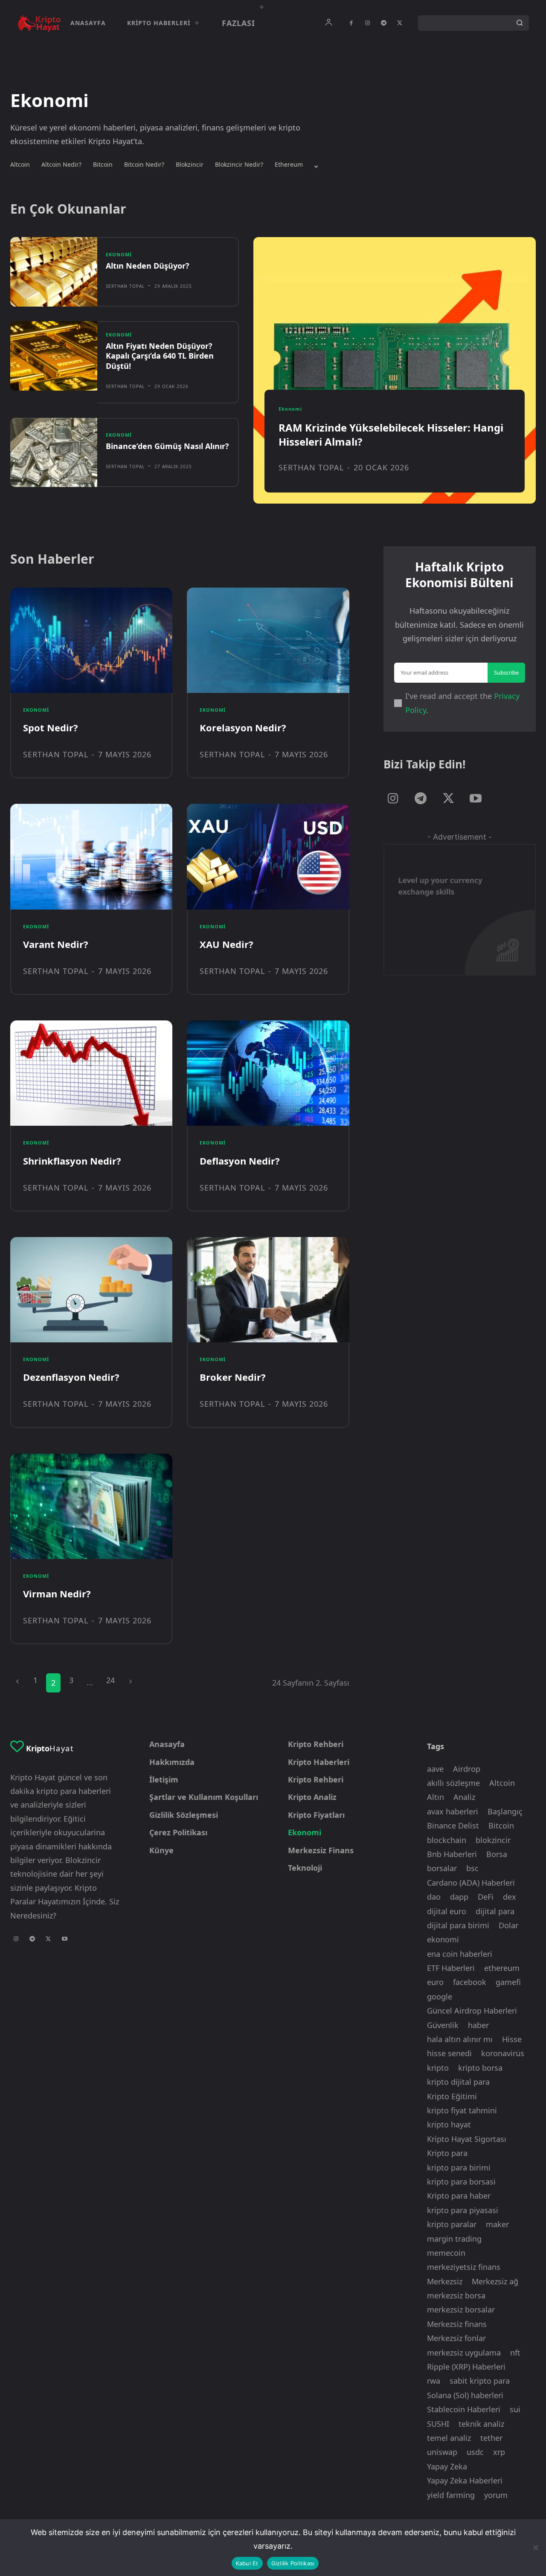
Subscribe (506, 672)
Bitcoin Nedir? (144, 165)
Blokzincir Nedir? (239, 165)
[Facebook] (351, 23)
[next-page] (131, 1680)
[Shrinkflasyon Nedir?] (91, 1073)
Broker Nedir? (233, 1377)
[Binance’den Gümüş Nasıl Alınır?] (54, 453)
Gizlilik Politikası (293, 2563)
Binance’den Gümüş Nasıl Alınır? (167, 446)
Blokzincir (190, 165)
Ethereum (289, 165)
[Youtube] (476, 799)
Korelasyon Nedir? (243, 727)
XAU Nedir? (227, 944)
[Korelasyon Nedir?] (268, 640)
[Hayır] (535, 2547)
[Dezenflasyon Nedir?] (91, 1290)
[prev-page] (17, 1680)
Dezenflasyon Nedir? (71, 1377)
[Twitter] (400, 23)
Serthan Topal (125, 286)
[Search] (520, 23)
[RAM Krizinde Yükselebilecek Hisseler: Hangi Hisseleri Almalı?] (395, 370)
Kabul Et (247, 2563)
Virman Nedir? (57, 1594)
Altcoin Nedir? (61, 165)
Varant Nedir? (56, 944)
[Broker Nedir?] (268, 1290)
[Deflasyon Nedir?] (268, 1073)
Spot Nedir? (51, 727)
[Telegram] (383, 23)
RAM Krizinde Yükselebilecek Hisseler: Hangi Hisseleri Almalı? (391, 435)
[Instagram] (367, 23)
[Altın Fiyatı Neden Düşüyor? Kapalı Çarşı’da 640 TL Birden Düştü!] (54, 356)
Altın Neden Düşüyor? (148, 266)
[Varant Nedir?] (91, 856)
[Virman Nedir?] (91, 1506)
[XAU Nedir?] (268, 856)
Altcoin (20, 165)
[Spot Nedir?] (91, 640)
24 (110, 1680)
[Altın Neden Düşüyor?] (54, 272)
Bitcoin (103, 165)
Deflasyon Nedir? (240, 1161)
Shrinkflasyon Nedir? (72, 1161)
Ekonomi (119, 254)
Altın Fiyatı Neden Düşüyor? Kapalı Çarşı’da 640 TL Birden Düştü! (160, 356)
